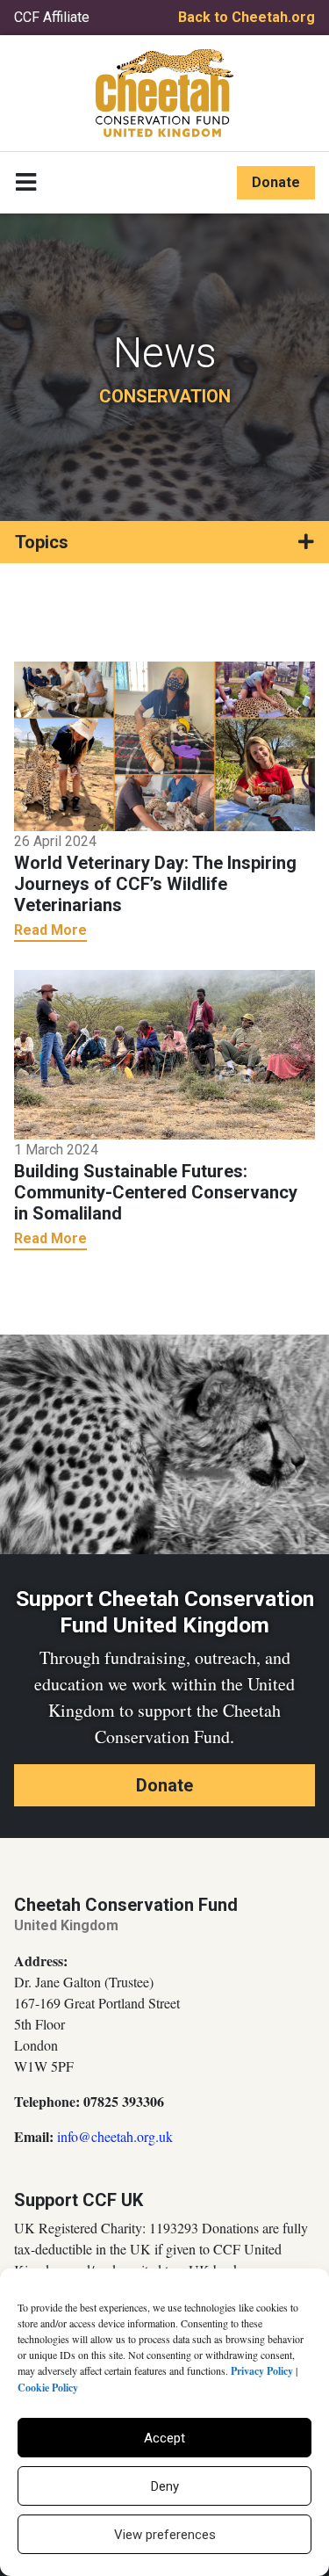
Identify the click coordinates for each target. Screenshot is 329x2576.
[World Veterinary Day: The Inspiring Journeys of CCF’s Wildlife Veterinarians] (164, 745)
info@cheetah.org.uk (115, 2136)
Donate (276, 182)
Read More (50, 930)
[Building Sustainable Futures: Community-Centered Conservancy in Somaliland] (164, 1053)
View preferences (165, 2535)
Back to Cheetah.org (247, 17)
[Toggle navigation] (26, 183)
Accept (164, 2438)
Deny (165, 2486)
